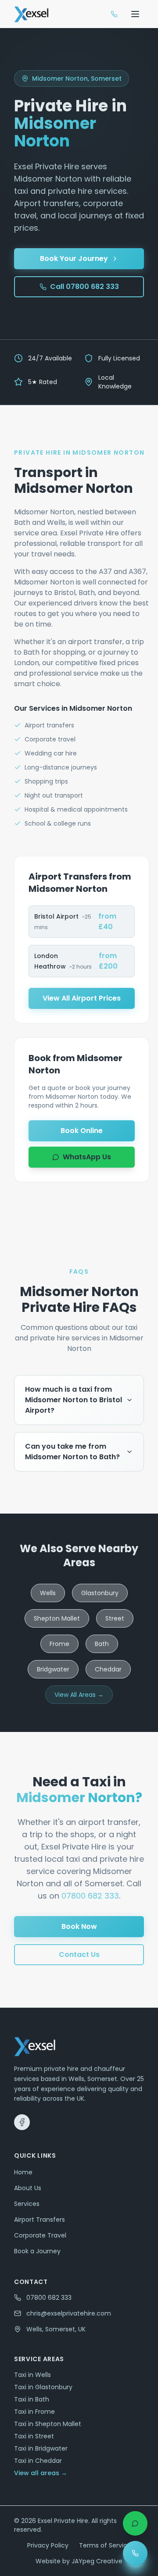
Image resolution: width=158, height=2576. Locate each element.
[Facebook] (22, 2122)
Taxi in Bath (32, 2399)
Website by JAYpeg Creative (79, 2561)
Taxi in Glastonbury (43, 2387)
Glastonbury (100, 1593)
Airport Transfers (39, 2220)
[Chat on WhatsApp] (135, 2523)
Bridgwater (53, 1669)
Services (27, 2204)
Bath (102, 1644)
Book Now (79, 1926)
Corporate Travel (40, 2235)
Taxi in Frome (34, 2412)
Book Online (82, 1131)
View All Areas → (79, 1695)
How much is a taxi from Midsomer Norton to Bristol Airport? (74, 1400)
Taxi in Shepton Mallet (48, 2424)
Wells (48, 1593)
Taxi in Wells (32, 2375)
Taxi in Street (34, 2436)
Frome (59, 1644)
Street (115, 1618)
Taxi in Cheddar (38, 2461)
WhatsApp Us (87, 1157)
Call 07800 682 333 (84, 287)
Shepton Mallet (57, 1618)
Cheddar (108, 1669)
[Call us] (114, 14)
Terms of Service (105, 2545)
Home (23, 2172)
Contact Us (79, 1954)
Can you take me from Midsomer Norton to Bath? (72, 1452)
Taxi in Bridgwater (41, 2448)
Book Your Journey (74, 258)
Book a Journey (37, 2251)
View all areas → (41, 2473)
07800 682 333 (90, 1896)
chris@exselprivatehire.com (69, 2313)
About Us (28, 2188)
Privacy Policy (48, 2545)
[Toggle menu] (135, 14)
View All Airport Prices (82, 998)
